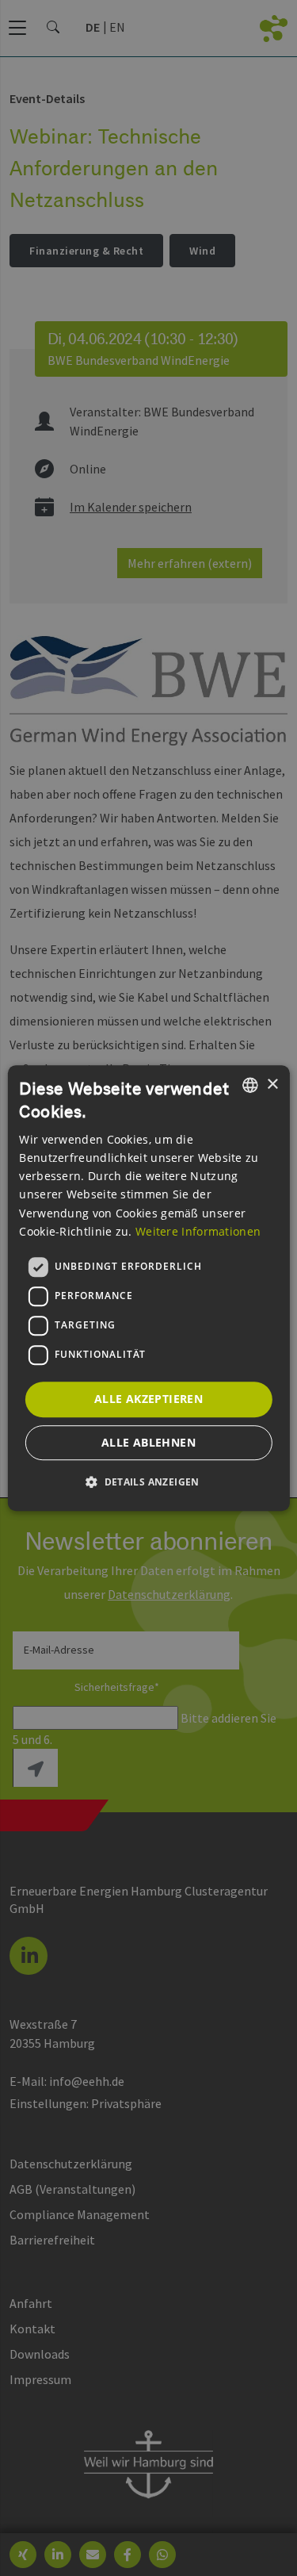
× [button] (272, 1085)
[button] (148, 1482)
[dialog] (148, 1288)
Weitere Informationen (198, 1231)
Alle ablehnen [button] (148, 1442)
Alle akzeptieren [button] (148, 1399)
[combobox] (250, 1085)
